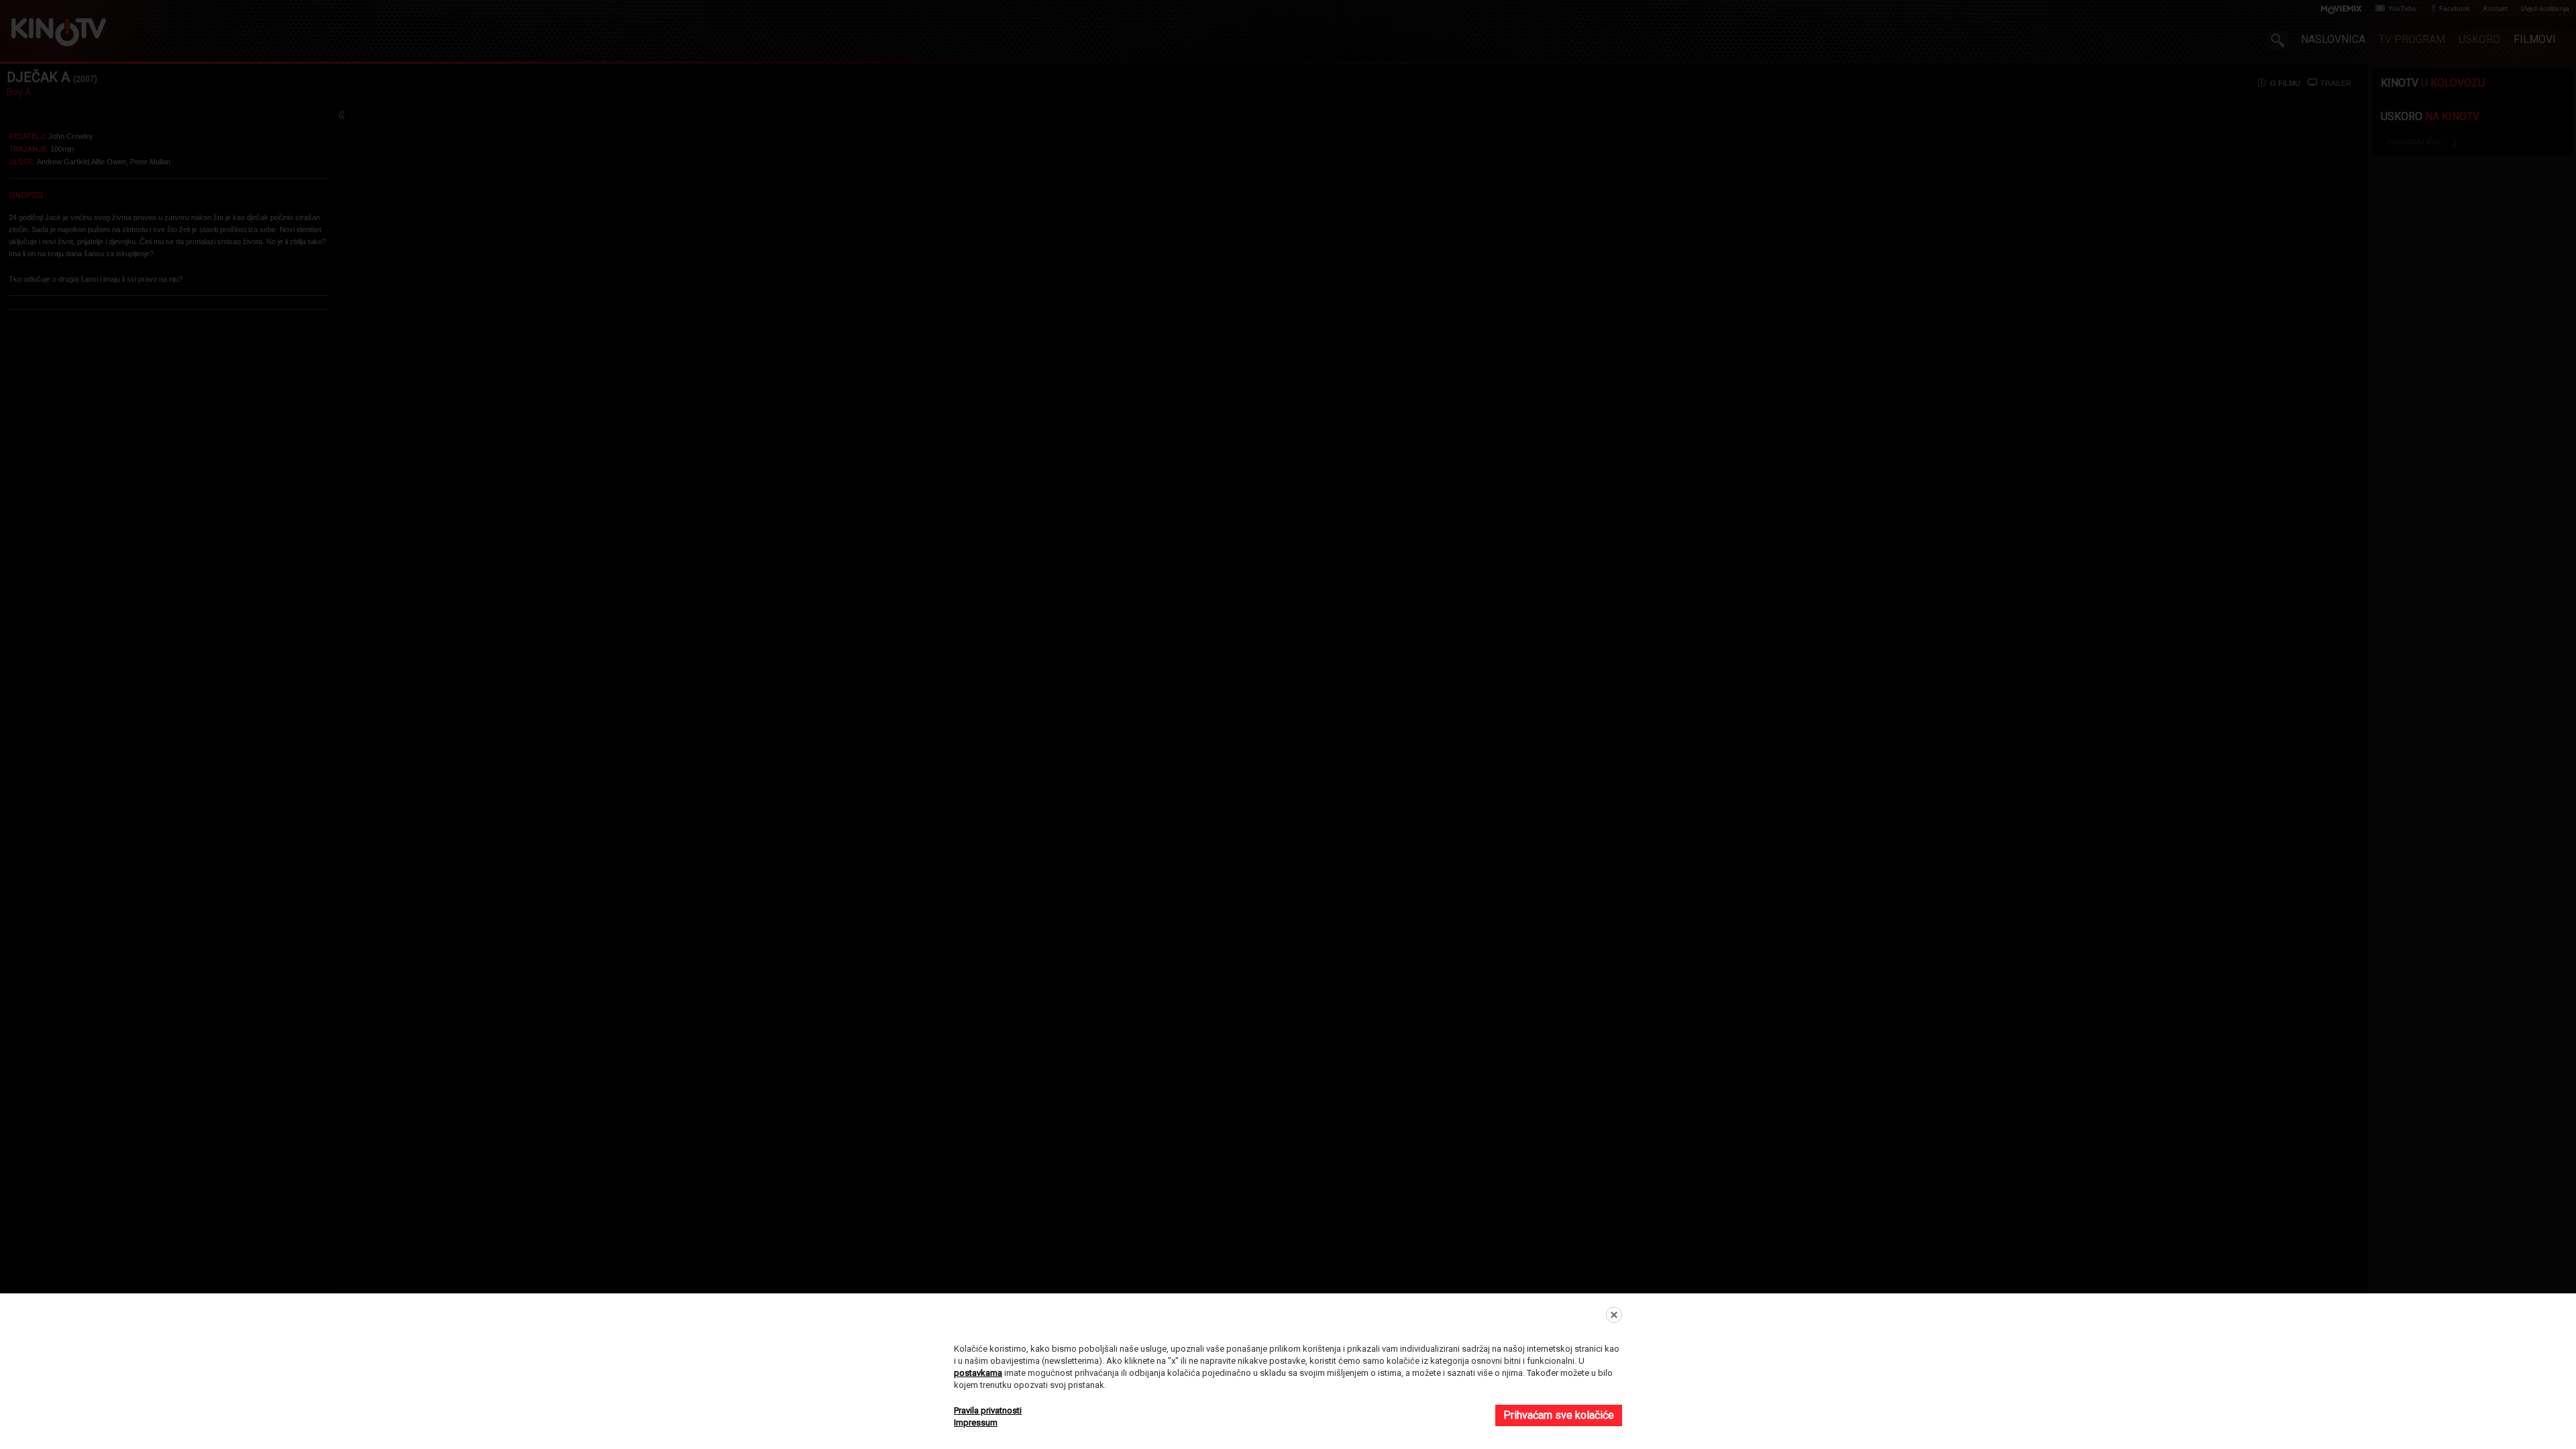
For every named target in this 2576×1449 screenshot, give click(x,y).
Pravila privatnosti (988, 1410)
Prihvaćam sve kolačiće (1559, 1415)
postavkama (978, 1373)
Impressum (976, 1423)
